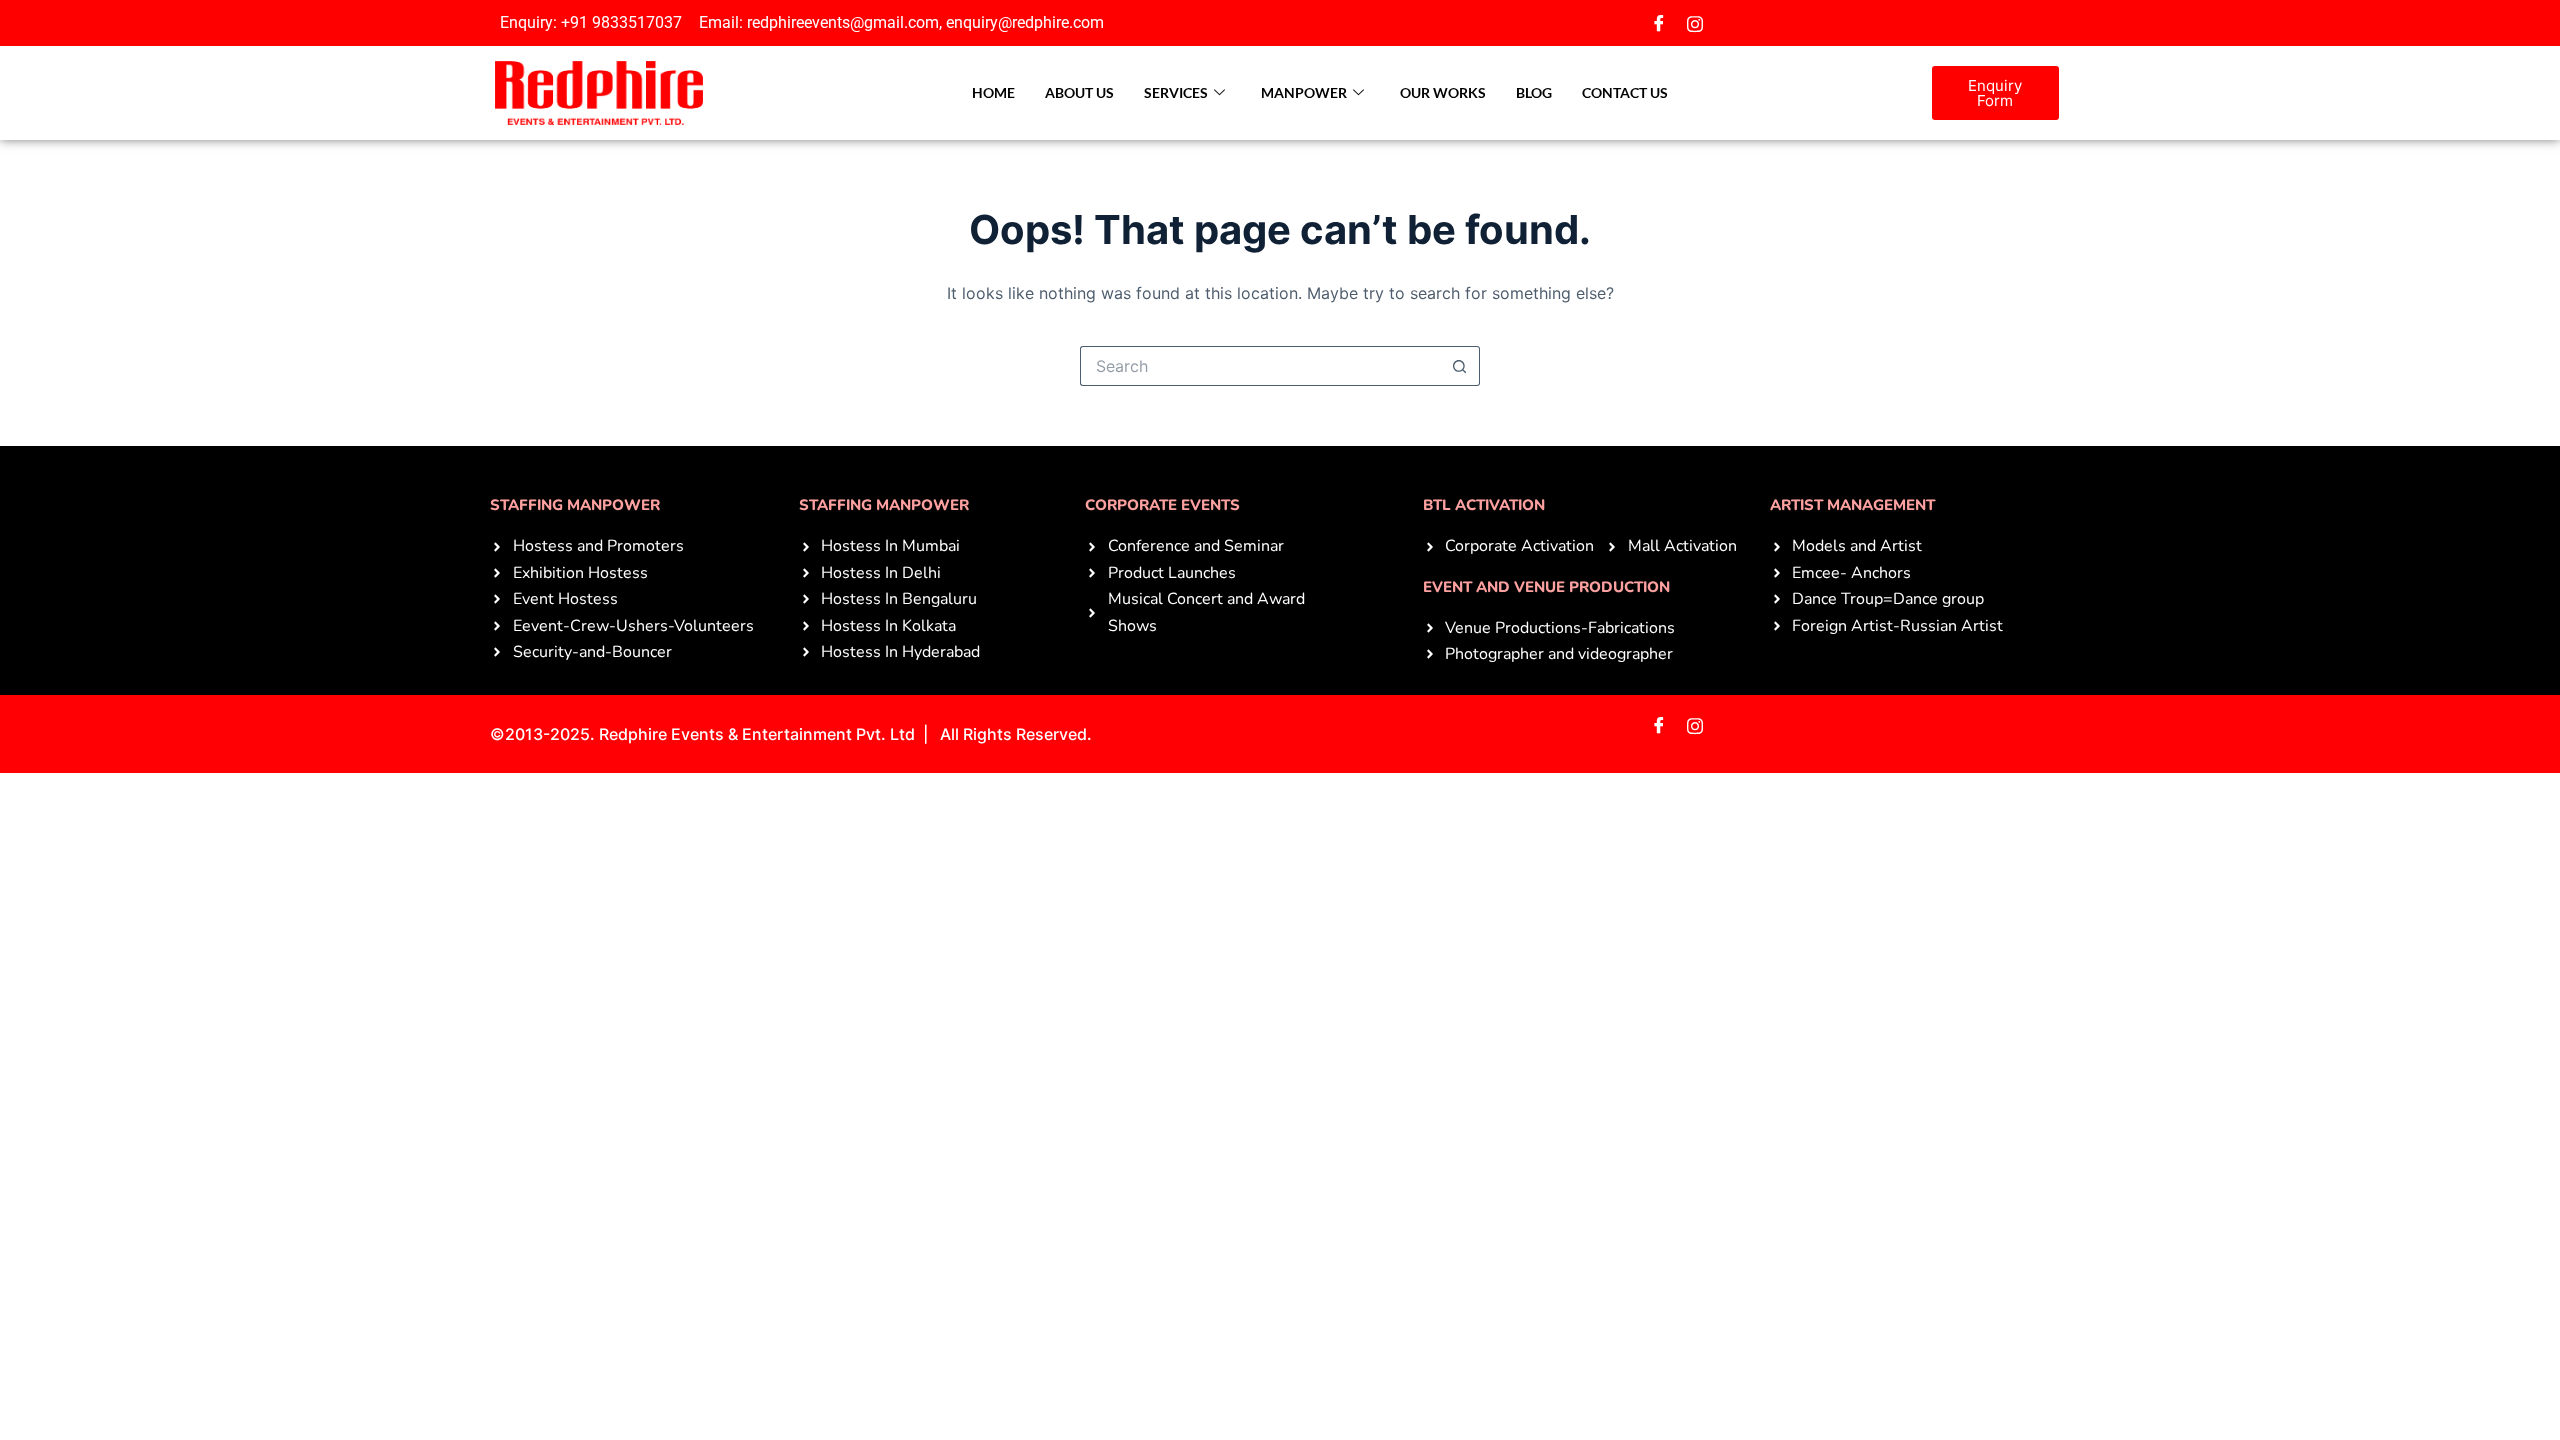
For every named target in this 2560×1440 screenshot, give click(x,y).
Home (993, 92)
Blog (1534, 92)
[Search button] (1460, 366)
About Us (1079, 92)
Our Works (1443, 92)
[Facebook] (1659, 23)
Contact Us (1625, 92)
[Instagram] (1695, 23)
